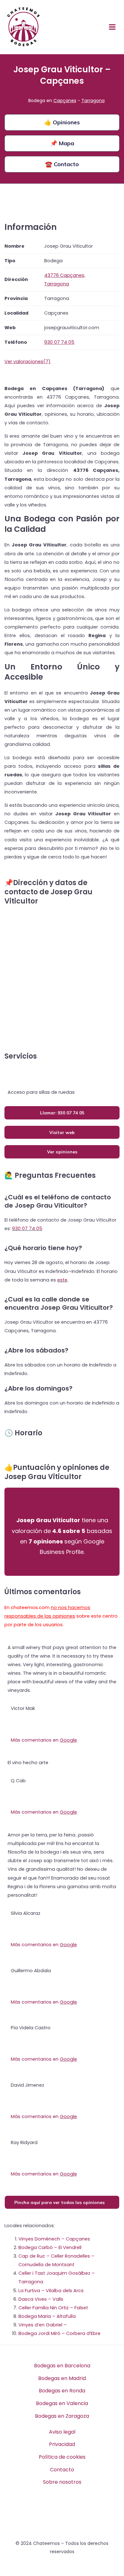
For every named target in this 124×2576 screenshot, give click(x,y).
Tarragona (93, 101)
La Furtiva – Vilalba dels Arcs (51, 2291)
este (62, 1280)
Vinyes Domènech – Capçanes (54, 2239)
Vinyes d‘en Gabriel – (43, 2325)
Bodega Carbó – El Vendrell (50, 2247)
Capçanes (65, 101)
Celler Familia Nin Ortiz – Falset (53, 2308)
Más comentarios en (44, 1740)
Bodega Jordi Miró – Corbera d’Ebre (59, 2333)
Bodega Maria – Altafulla (47, 2316)
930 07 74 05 (27, 1229)
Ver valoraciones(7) (28, 362)
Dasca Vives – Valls (41, 2299)
